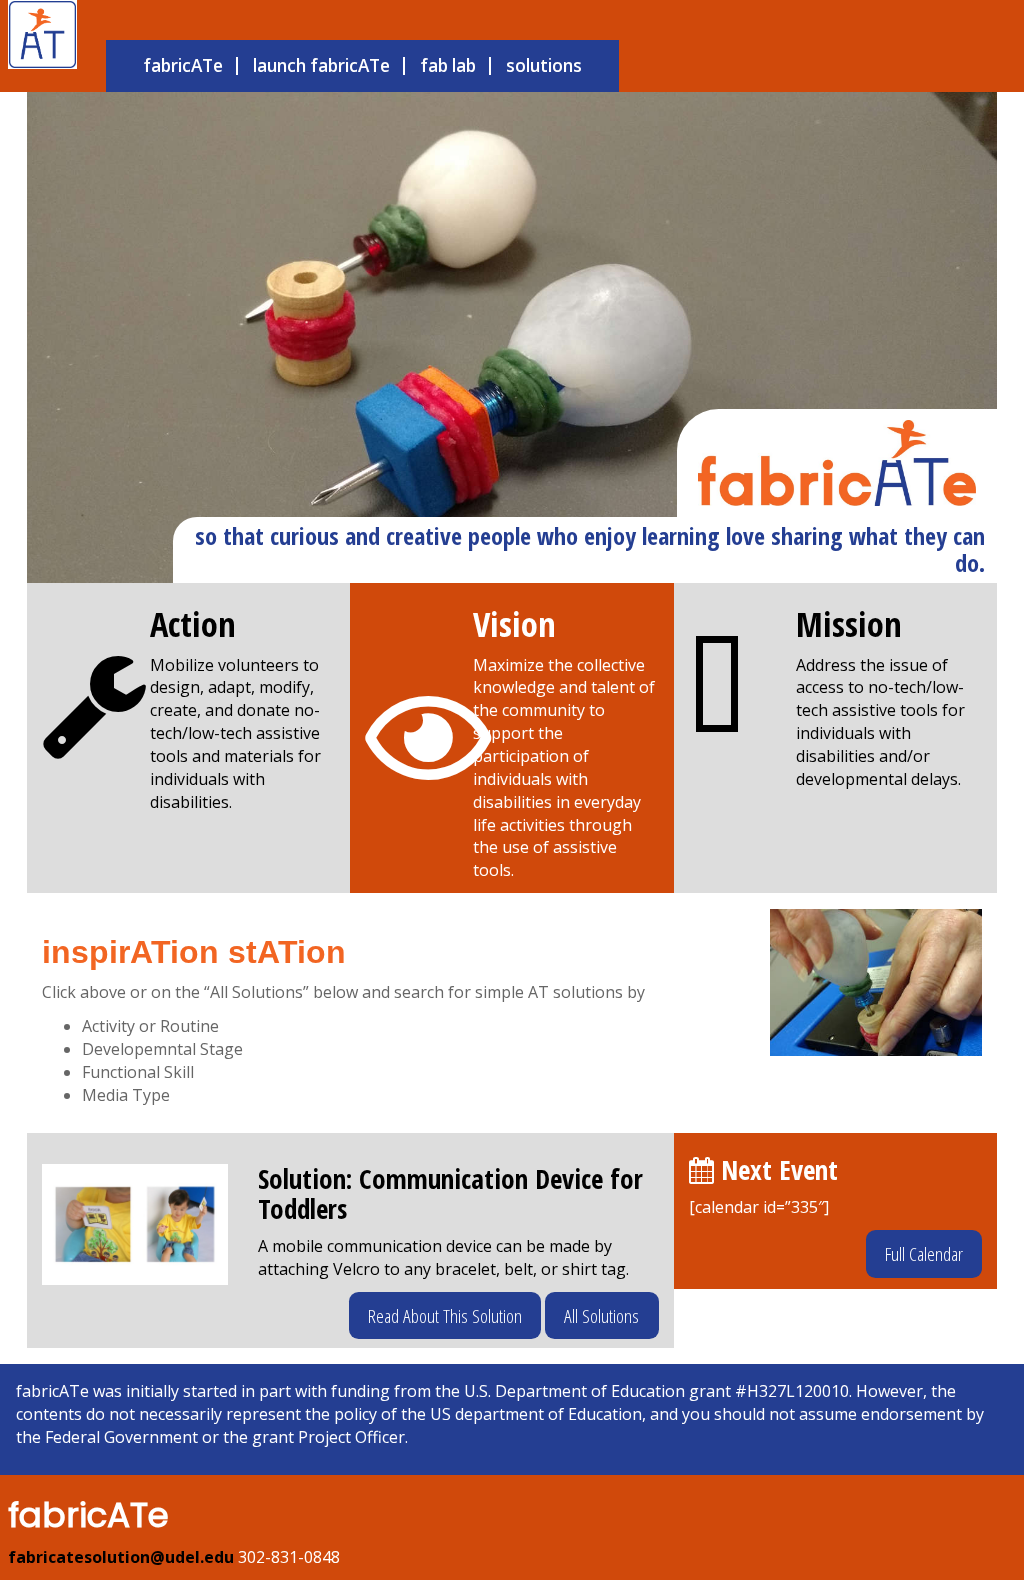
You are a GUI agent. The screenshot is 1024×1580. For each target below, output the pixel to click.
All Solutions (601, 1315)
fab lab (448, 65)
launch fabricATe (321, 65)
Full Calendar (924, 1253)
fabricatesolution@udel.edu (121, 1557)
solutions (544, 65)
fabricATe (183, 65)
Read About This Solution (445, 1315)
